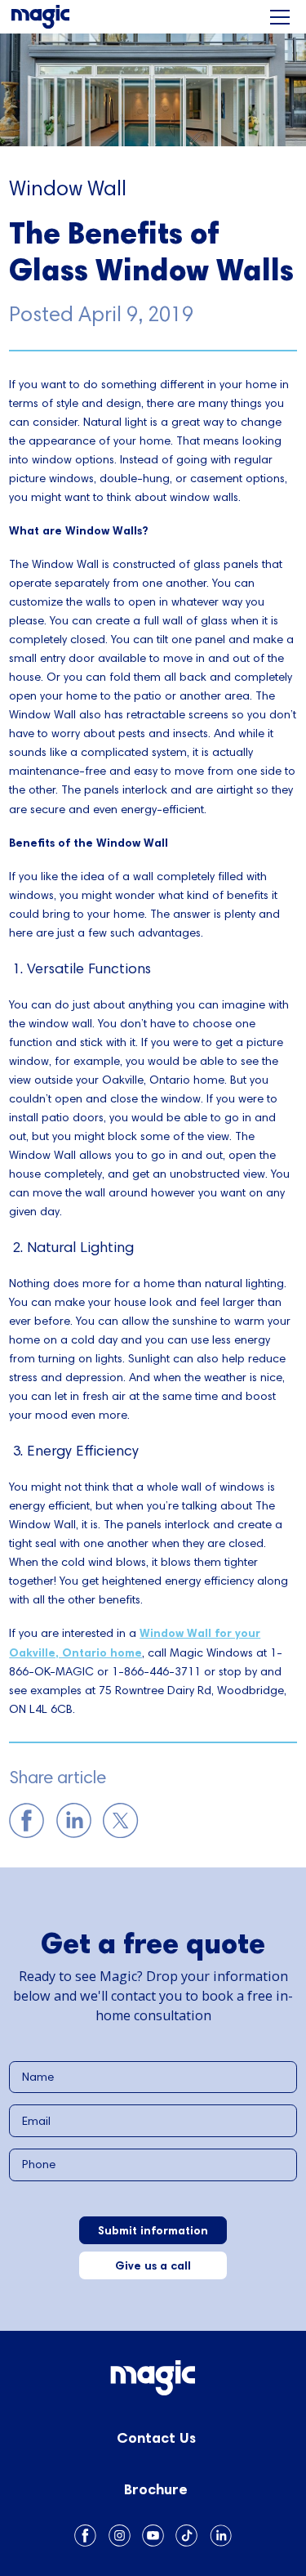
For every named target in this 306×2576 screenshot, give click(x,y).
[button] (280, 17)
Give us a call (153, 2265)
